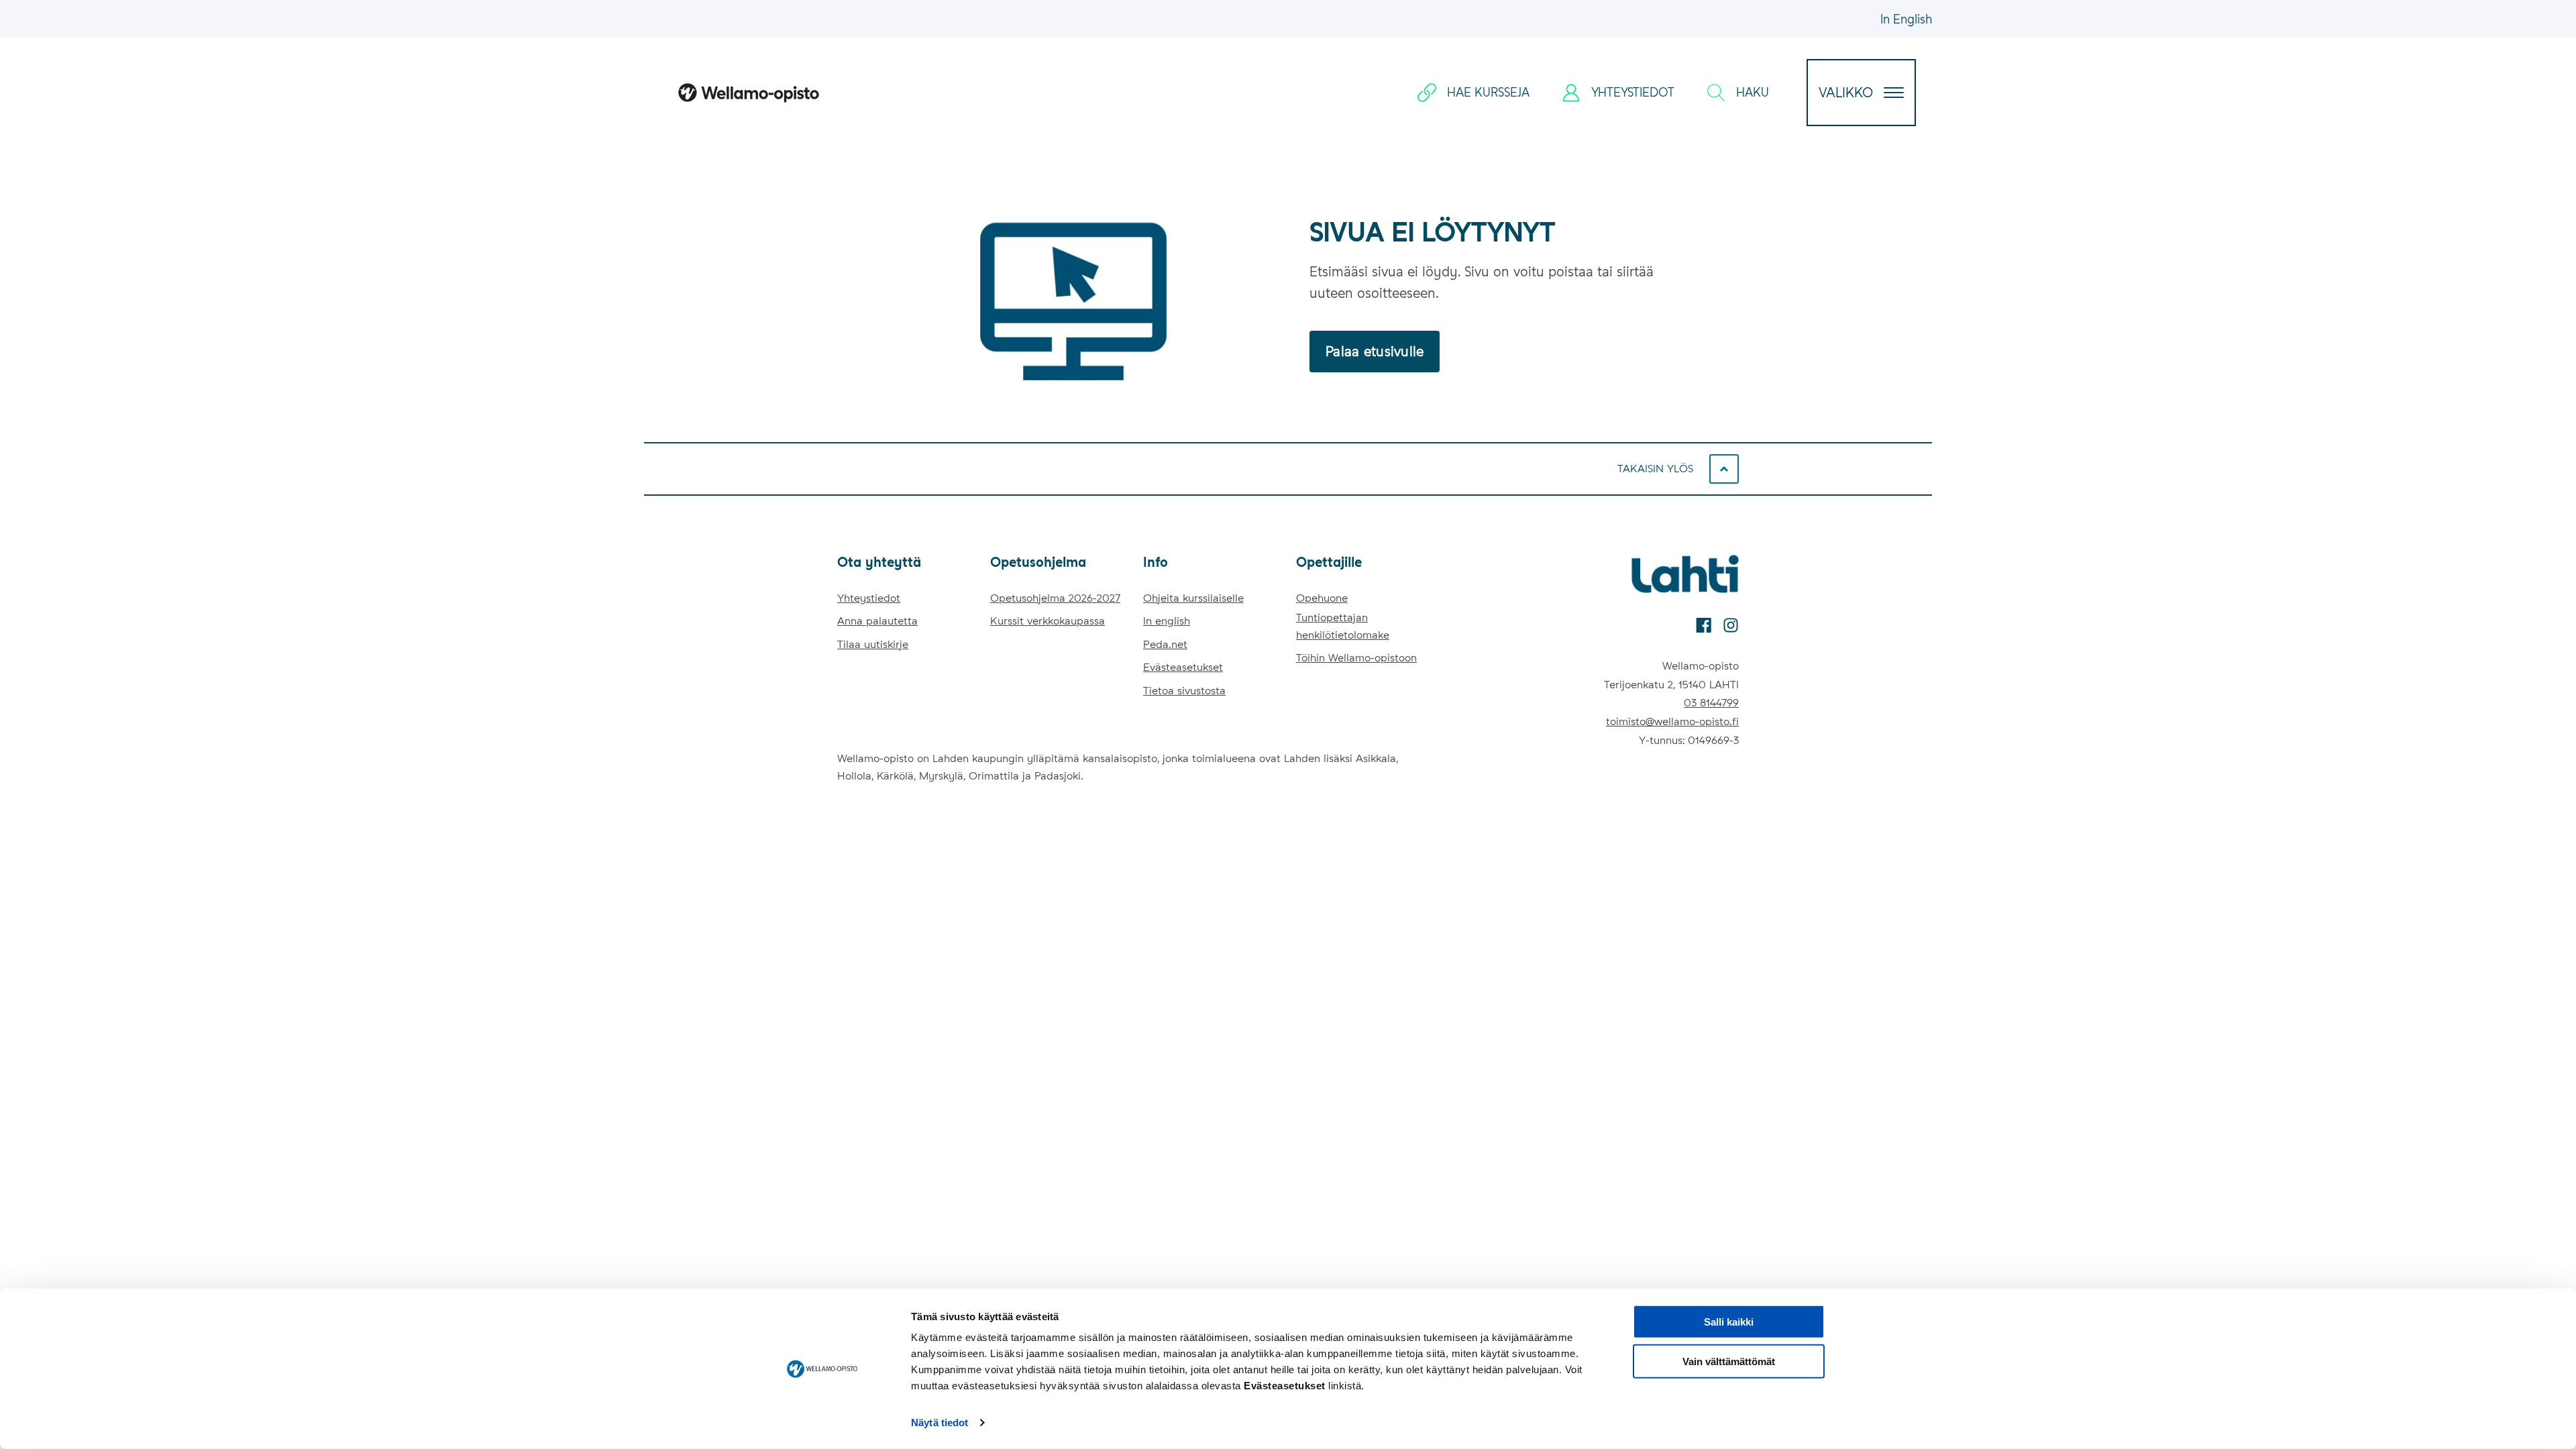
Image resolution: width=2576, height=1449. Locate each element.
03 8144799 (1711, 703)
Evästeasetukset (1183, 667)
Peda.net (1165, 644)
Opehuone (1322, 598)
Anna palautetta (877, 621)
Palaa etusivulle (1375, 352)
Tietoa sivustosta (1184, 691)
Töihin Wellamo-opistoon (1356, 658)
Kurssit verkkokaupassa (1048, 621)
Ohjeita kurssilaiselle (1193, 598)
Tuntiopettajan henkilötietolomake (1343, 626)
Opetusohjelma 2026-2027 (1055, 598)
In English (1906, 19)
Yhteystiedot (869, 598)
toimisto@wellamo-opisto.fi (1672, 721)
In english (1167, 621)
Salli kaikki (1729, 1322)
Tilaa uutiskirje (873, 644)
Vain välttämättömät (1729, 1361)
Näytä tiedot (940, 1423)
